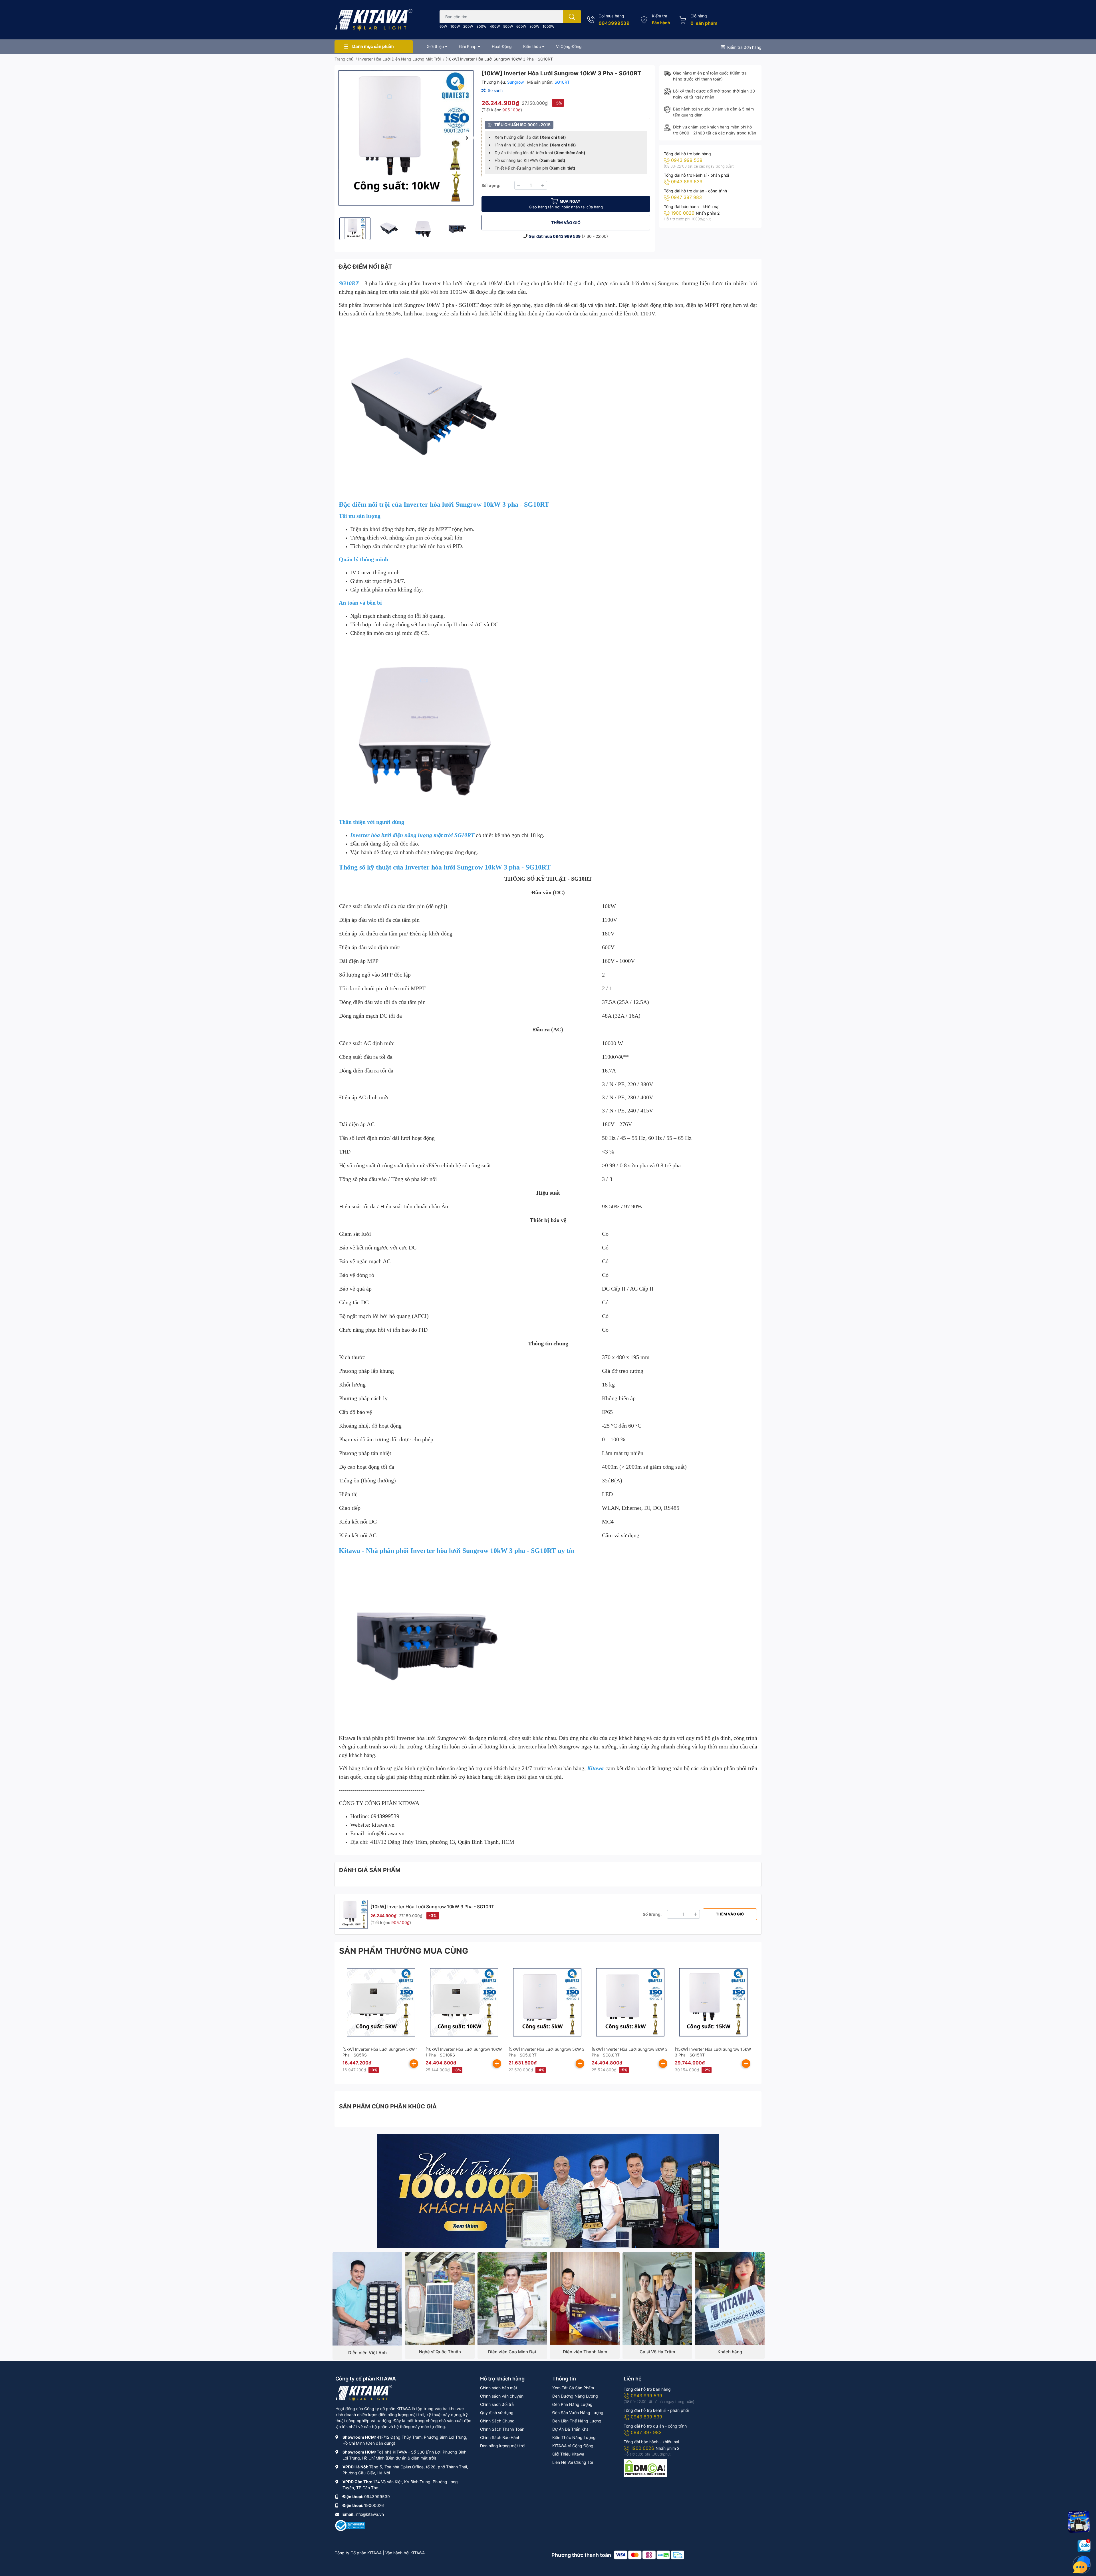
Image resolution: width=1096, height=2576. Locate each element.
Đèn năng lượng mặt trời (503, 2446)
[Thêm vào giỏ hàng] (414, 2064)
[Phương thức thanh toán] (649, 2555)
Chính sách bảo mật (499, 2388)
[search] (572, 17)
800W (534, 26)
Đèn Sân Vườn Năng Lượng (578, 2413)
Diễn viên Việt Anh (367, 2353)
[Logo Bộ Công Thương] (350, 2525)
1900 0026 (683, 213)
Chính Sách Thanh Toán (502, 2429)
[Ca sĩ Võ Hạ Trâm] (657, 2298)
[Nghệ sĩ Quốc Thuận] (440, 2298)
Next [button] (467, 138)
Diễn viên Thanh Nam (585, 2352)
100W (455, 26)
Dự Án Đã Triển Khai (571, 2429)
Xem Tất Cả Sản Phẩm (573, 2388)
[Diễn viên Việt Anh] (367, 2299)
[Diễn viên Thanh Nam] (585, 2298)
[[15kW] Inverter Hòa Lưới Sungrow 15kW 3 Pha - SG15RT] (713, 2002)
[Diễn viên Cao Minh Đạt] (512, 2298)
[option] (406, 138)
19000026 (374, 2505)
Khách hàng (730, 2352)
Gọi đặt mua (541, 236)
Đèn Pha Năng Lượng (572, 2404)
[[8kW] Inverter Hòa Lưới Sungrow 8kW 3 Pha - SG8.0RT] (630, 2002)
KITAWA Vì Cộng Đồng (573, 2446)
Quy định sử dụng (497, 2413)
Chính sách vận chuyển (502, 2396)
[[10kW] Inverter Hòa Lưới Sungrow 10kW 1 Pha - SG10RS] (464, 2002)
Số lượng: (491, 185)
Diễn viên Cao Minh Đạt (512, 2352)
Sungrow (516, 82)
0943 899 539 (687, 182)
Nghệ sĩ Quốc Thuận (440, 2352)
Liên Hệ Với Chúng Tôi (573, 2462)
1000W (548, 26)
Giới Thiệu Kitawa (568, 2454)
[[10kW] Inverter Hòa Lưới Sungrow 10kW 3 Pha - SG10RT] (406, 138)
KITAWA (418, 2553)
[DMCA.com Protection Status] (645, 2467)
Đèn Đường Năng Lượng (575, 2396)
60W (443, 26)
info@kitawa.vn (370, 2514)
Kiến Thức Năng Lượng (574, 2437)
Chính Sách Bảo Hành (500, 2437)
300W (481, 26)
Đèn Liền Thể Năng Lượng (577, 2421)
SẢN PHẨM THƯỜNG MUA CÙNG (404, 1951)
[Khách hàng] (730, 2298)
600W (521, 26)
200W (468, 26)
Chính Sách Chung (497, 2421)
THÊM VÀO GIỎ (566, 223)
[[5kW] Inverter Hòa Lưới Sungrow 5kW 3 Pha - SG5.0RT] (547, 2002)
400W (495, 26)
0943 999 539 (567, 236)
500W (508, 26)
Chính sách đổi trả (497, 2404)
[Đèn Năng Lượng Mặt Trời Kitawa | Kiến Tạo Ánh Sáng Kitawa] (374, 20)
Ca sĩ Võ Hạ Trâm (657, 2352)
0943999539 (614, 23)
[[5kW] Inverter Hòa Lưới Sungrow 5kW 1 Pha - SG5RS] (381, 2002)
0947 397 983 (686, 197)
